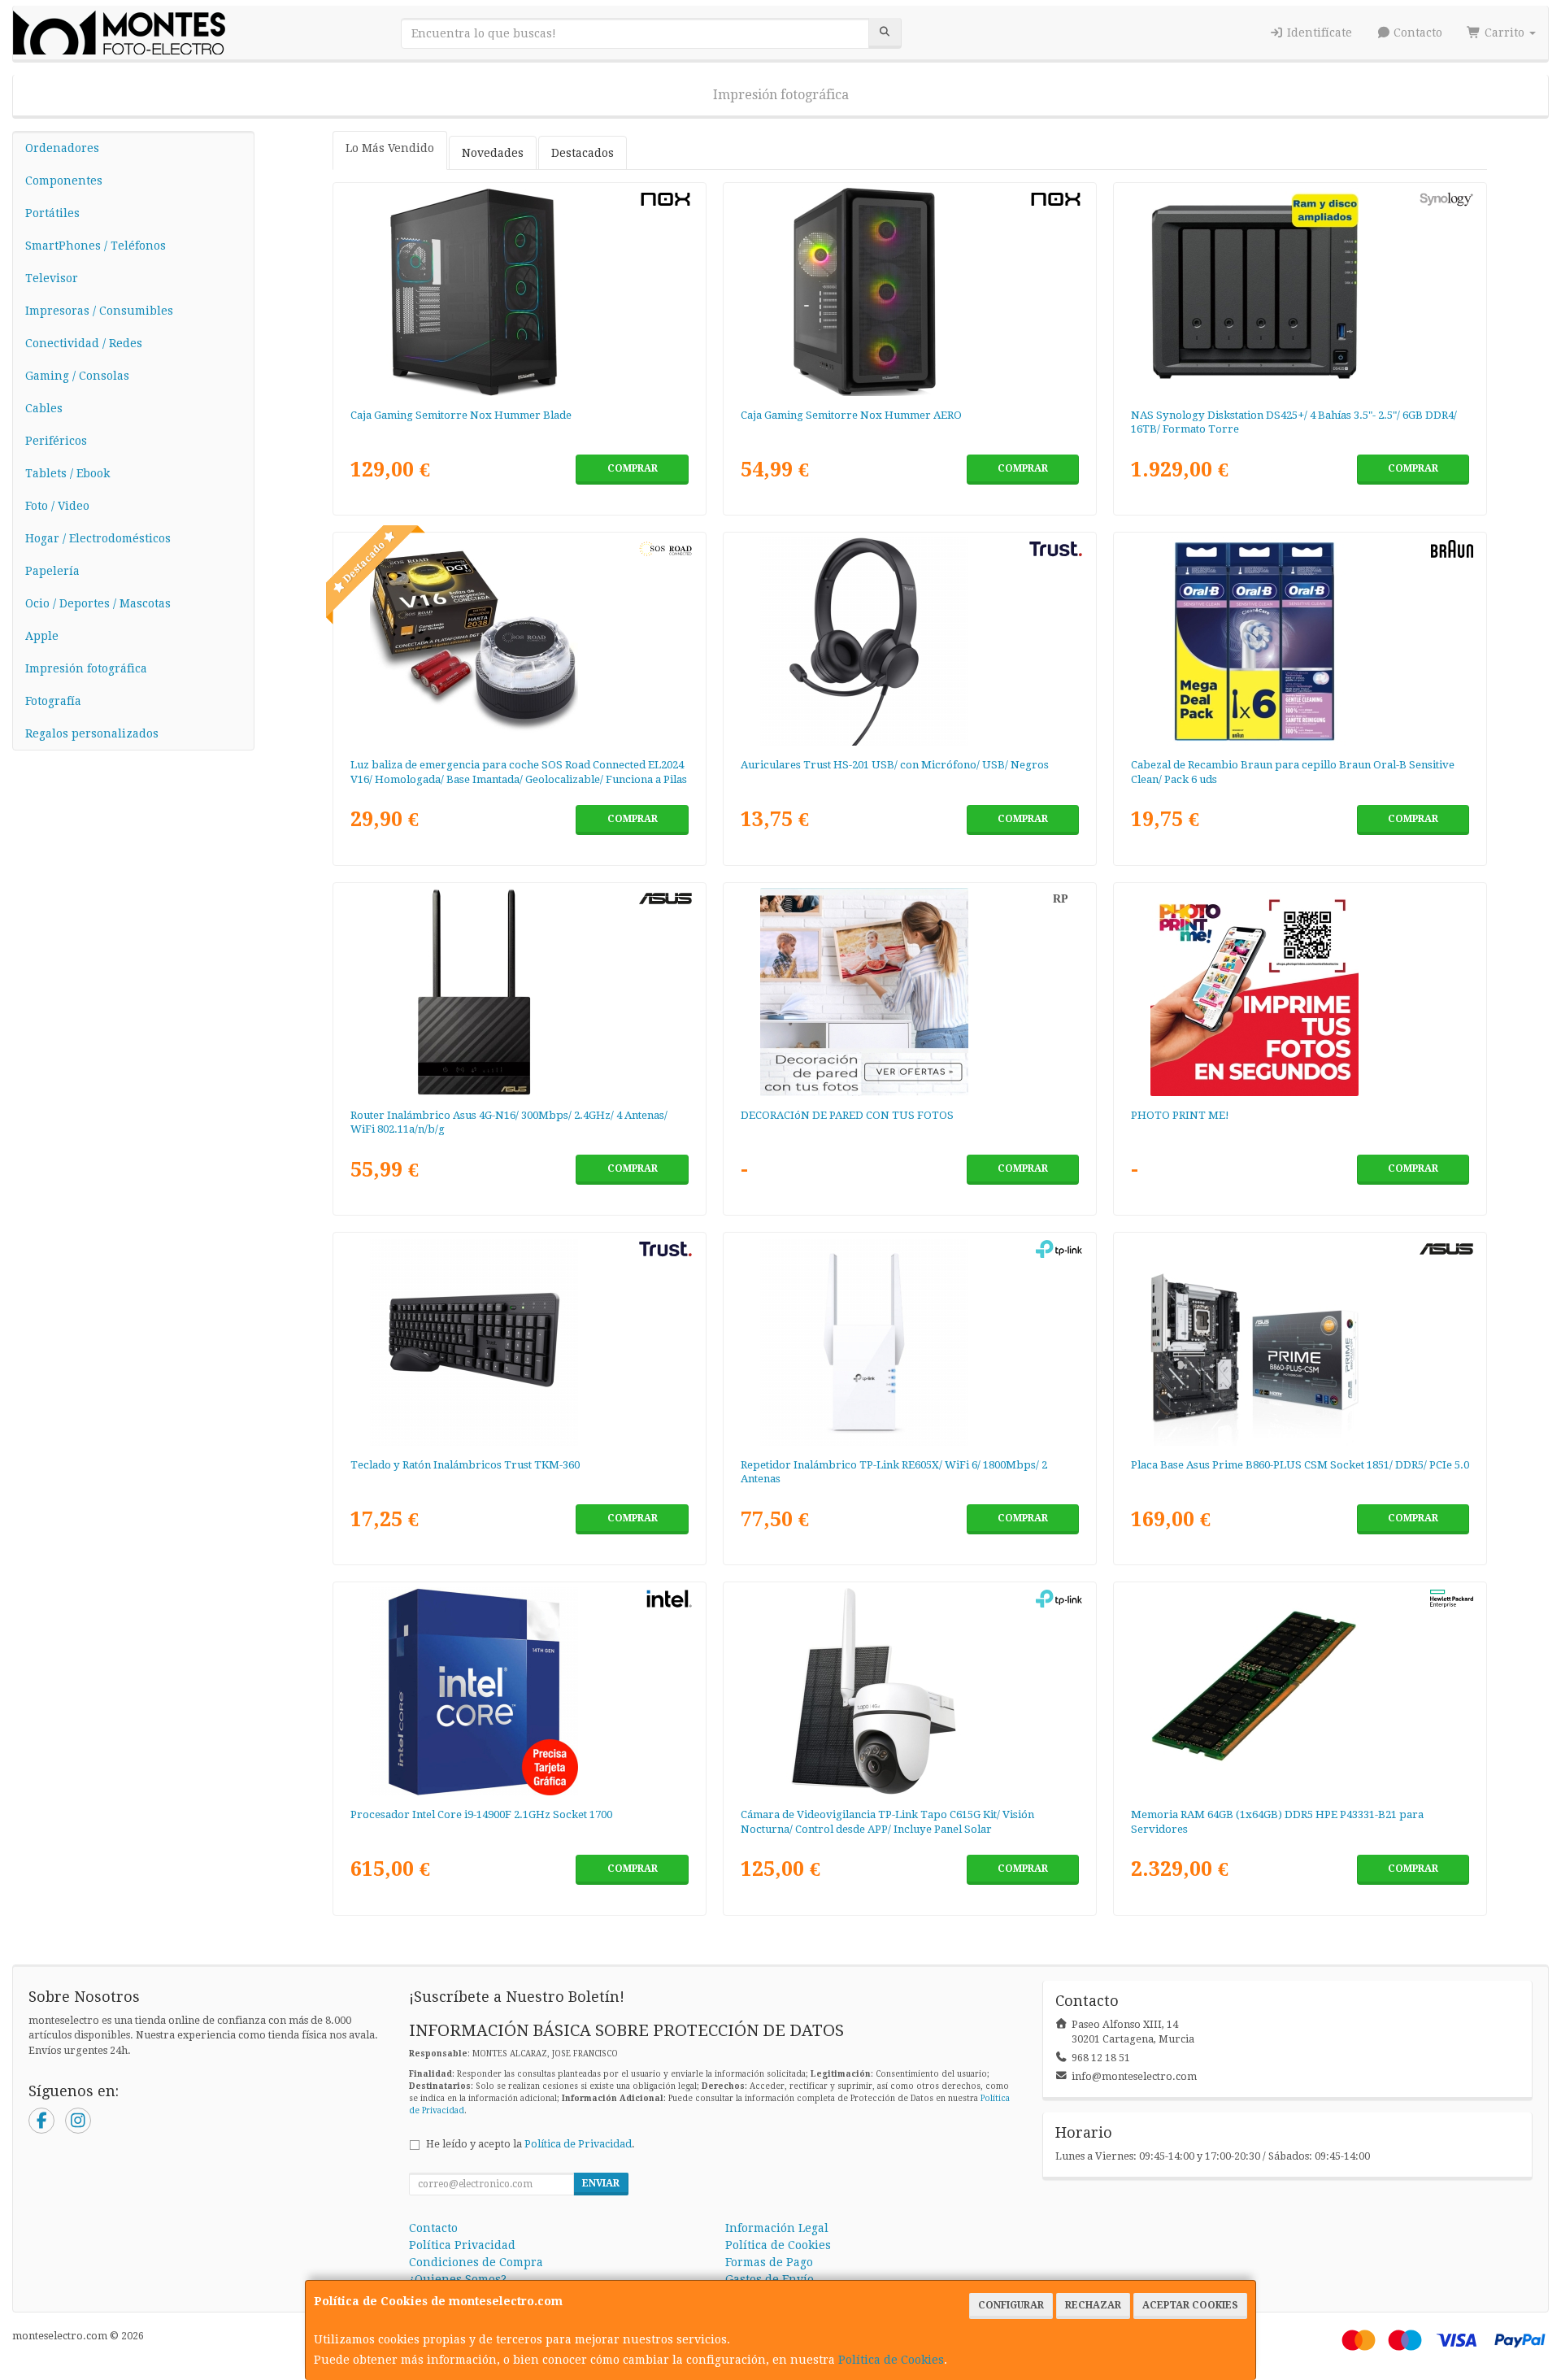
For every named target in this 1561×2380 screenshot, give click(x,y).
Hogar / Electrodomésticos (98, 538)
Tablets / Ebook (67, 473)
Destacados (583, 153)
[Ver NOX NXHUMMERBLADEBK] (520, 292)
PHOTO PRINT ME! (1180, 1115)
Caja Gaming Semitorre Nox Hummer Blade (461, 415)
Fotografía (53, 701)
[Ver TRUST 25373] (910, 642)
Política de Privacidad (578, 2144)
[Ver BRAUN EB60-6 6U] (1300, 642)
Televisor (52, 278)
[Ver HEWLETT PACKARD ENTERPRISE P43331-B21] (1300, 1691)
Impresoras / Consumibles (99, 311)
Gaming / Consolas (77, 376)
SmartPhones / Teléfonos (96, 246)
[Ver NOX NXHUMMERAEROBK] (910, 292)
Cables (44, 408)
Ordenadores (62, 148)
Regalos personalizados (92, 733)
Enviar (601, 2183)
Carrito (1504, 33)
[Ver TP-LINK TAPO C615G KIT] (910, 1691)
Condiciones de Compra (476, 2262)
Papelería (52, 571)
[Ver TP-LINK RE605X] (910, 1342)
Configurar (1011, 2305)
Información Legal (777, 2228)
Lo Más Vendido (390, 148)
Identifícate (1318, 33)
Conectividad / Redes (84, 343)
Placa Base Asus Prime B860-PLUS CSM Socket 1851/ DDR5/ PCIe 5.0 (1300, 1465)
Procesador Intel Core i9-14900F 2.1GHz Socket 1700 (481, 1814)
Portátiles (52, 213)
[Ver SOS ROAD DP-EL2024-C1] (520, 642)
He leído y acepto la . (530, 2144)
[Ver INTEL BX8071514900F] (520, 1691)
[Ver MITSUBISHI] (1300, 992)
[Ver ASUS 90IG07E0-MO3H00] (520, 992)
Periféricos (56, 441)
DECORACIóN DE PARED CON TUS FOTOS (847, 1115)
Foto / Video (57, 506)
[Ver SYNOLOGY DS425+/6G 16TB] (1300, 292)
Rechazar (1093, 2305)
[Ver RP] (910, 992)
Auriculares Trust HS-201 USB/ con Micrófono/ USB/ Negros (895, 765)
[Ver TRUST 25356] (520, 1342)
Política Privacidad (462, 2245)
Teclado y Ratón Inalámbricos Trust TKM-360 (465, 1465)
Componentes (64, 181)
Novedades (493, 153)
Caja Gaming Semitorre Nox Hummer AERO (851, 415)
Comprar (633, 468)
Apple (42, 636)
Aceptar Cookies (1190, 2305)
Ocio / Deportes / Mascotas (98, 603)
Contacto (1416, 33)
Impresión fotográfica (781, 95)
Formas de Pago (769, 2262)
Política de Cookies (891, 2360)
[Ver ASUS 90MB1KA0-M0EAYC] (1300, 1342)
